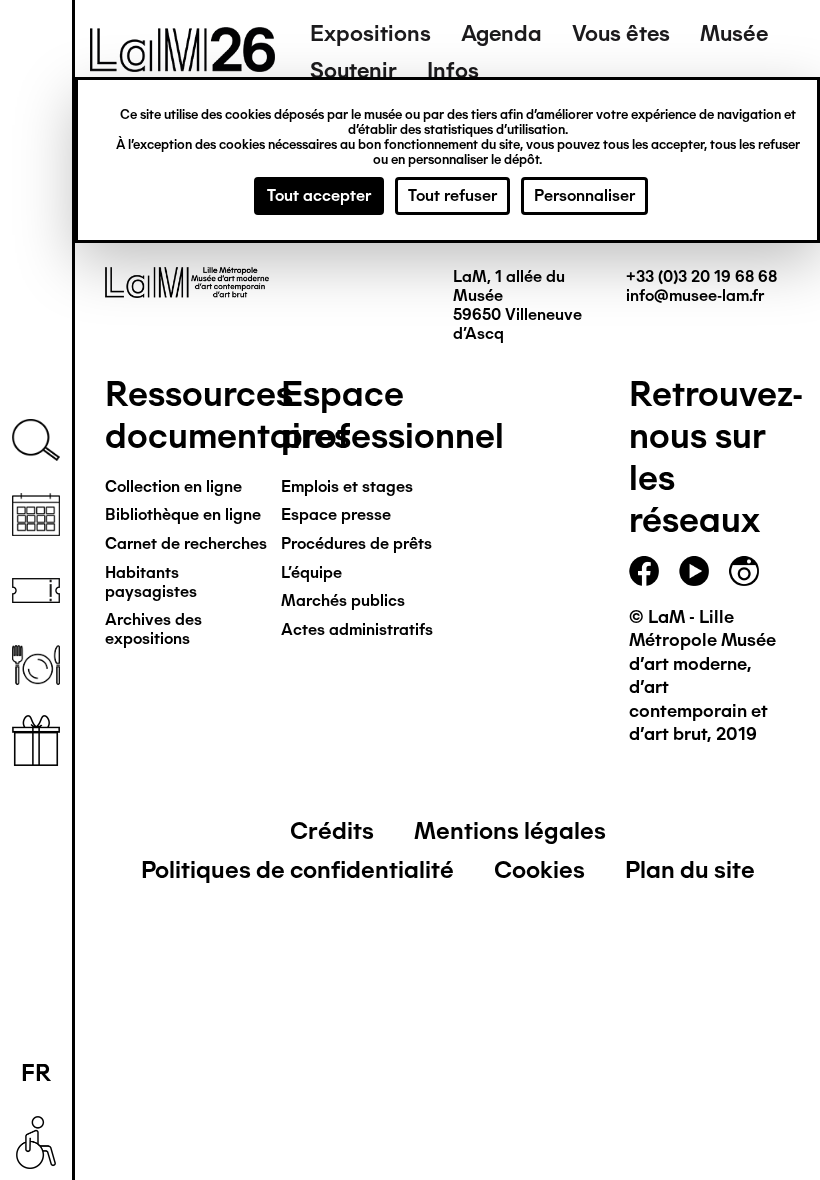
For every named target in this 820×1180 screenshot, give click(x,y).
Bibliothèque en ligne (183, 514)
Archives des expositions (153, 629)
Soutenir (353, 70)
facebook (644, 571)
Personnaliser (584, 195)
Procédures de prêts (356, 543)
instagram (744, 571)
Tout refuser (452, 195)
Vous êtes (621, 33)
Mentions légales (510, 830)
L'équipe (311, 572)
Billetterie (36, 590)
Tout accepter (319, 195)
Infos (453, 70)
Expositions (370, 33)
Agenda (501, 33)
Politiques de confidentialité (297, 869)
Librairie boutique (36, 740)
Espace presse (336, 514)
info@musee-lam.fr (695, 295)
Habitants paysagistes (151, 582)
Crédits (332, 830)
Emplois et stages (347, 486)
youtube (694, 571)
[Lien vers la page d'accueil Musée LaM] (182, 65)
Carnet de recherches (186, 543)
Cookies (539, 869)
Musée (734, 33)
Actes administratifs (357, 629)
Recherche (36, 440)
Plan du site (690, 869)
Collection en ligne (173, 486)
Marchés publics (343, 600)
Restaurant (36, 665)
